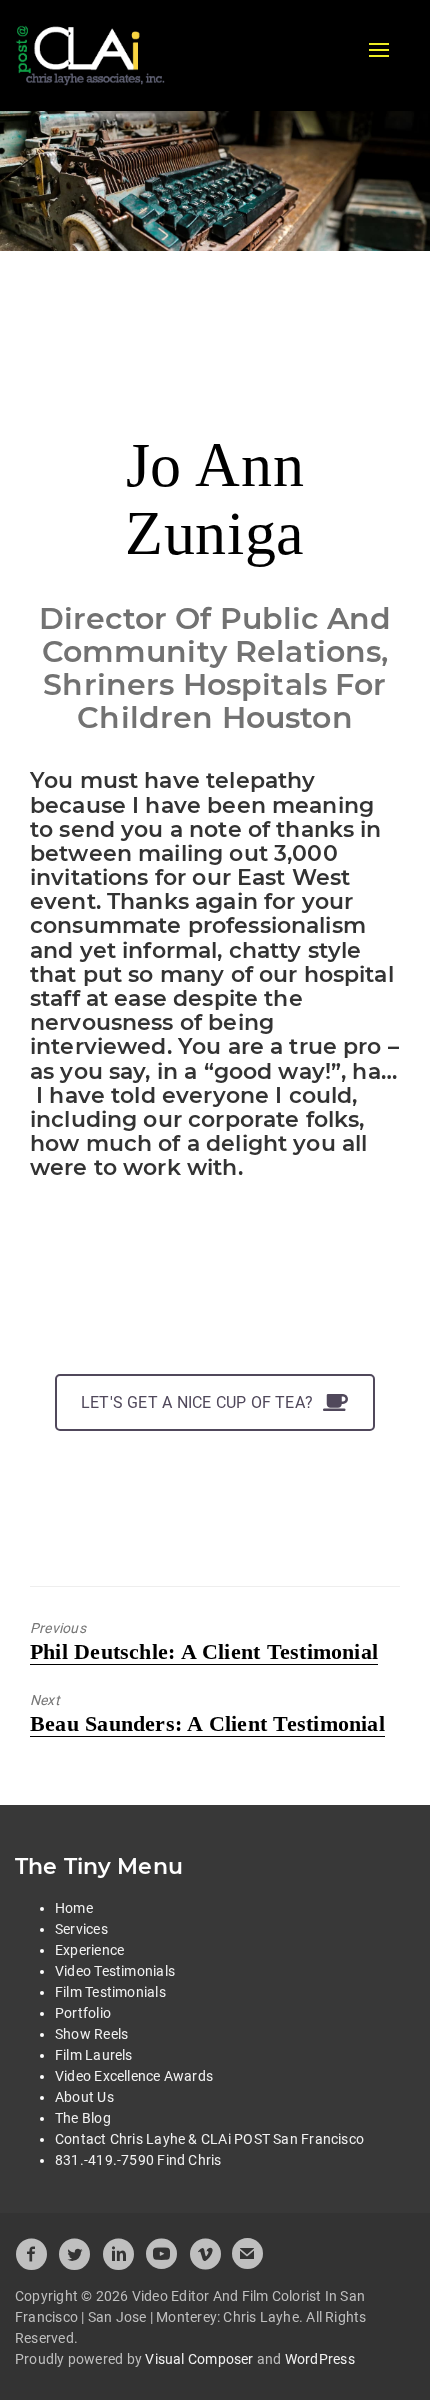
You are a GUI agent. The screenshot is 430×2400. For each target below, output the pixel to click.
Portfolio (83, 2013)
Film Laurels (94, 2055)
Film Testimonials (110, 1992)
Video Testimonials (115, 1971)
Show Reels (91, 2034)
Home (74, 1908)
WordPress (320, 2359)
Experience (89, 1950)
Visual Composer (199, 2359)
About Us (84, 2097)
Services (81, 1929)
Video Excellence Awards (134, 2076)
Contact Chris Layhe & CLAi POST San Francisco (209, 2139)
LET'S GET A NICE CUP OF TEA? (197, 1402)
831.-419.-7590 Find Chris (138, 2160)
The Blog (83, 2118)
